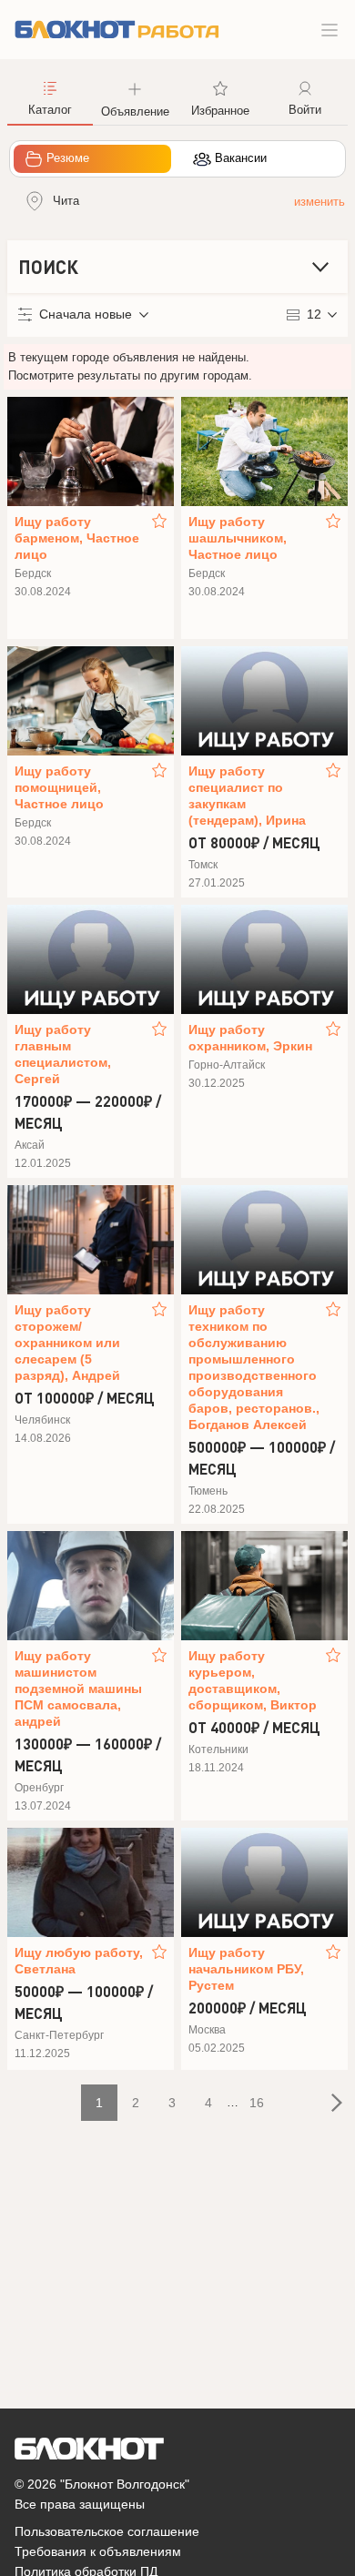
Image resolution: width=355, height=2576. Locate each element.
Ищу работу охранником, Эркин (250, 1038)
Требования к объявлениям (98, 2551)
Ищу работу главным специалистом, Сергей (63, 1054)
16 (257, 2103)
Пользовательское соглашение (107, 2531)
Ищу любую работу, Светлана (79, 1961)
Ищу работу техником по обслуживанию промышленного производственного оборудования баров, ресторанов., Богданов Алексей (254, 1367)
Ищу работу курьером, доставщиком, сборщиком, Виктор (253, 1680)
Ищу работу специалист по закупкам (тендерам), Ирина (247, 796)
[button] (136, 97)
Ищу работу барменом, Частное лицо (77, 538)
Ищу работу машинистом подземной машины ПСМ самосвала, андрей (78, 1689)
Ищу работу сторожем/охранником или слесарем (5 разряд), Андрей (67, 1343)
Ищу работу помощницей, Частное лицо (59, 787)
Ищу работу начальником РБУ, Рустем (246, 1969)
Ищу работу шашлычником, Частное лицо (238, 538)
